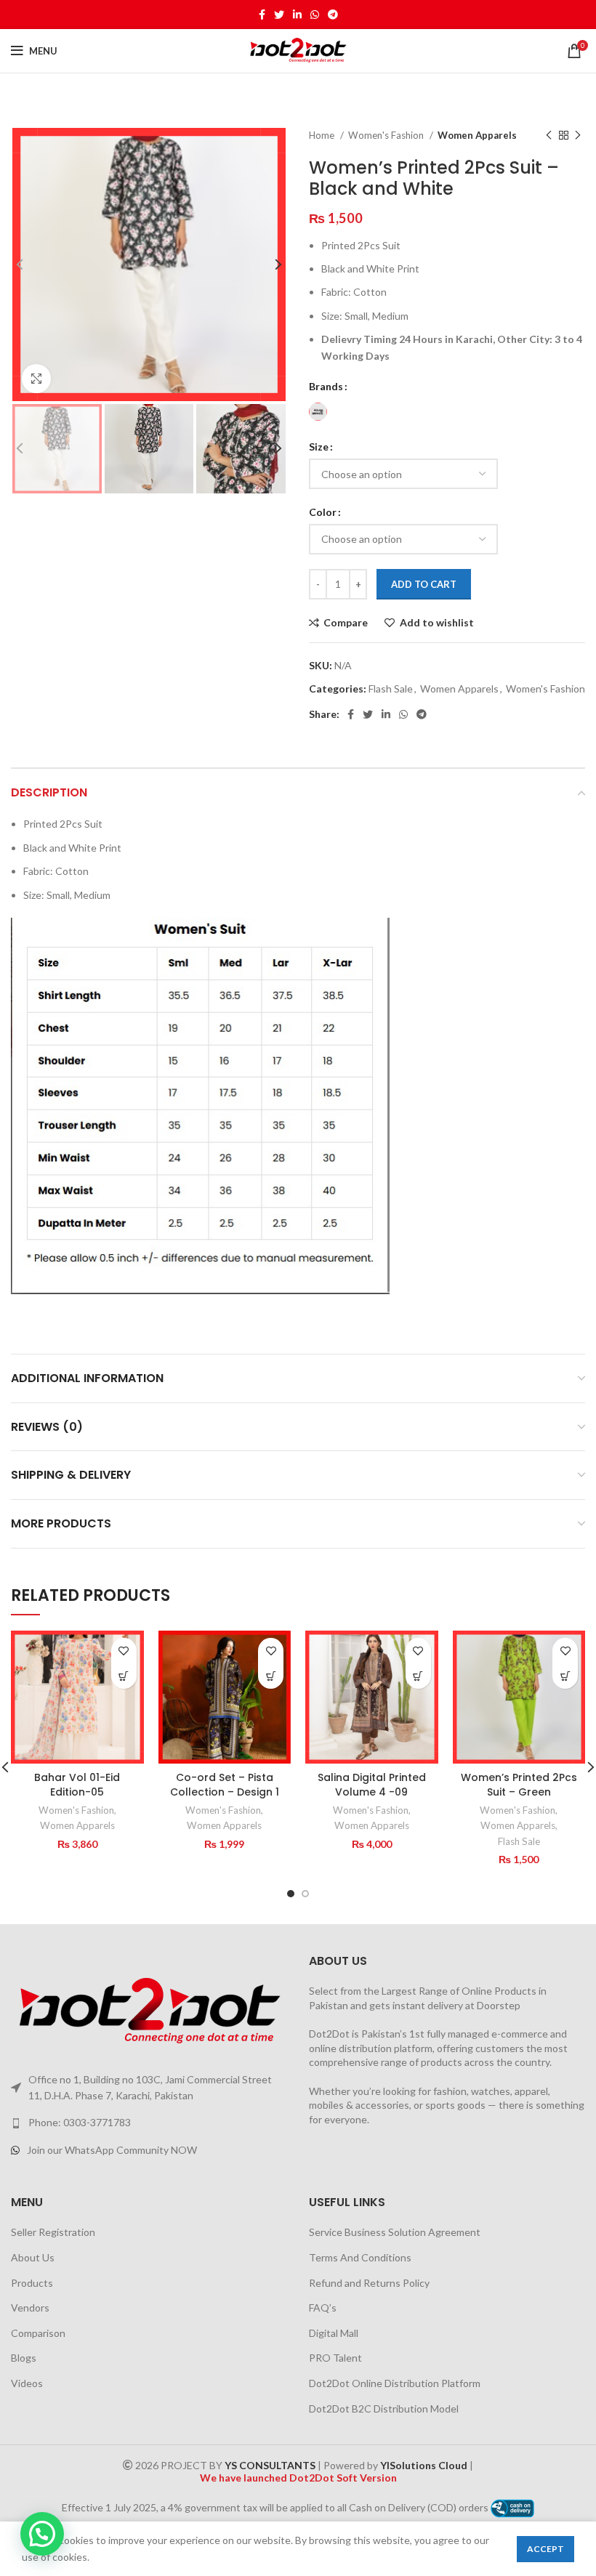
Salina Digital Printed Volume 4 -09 (372, 1785)
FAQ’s (323, 2308)
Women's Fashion (387, 135)
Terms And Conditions (360, 2257)
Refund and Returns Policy (369, 2283)
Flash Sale (391, 689)
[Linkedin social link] (297, 15)
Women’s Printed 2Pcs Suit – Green (519, 1785)
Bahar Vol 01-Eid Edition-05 (77, 1785)
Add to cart (424, 584)
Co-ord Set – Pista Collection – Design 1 (225, 1785)
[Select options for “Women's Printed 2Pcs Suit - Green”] (565, 1676)
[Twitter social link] (279, 15)
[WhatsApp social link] (315, 15)
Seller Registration (53, 2232)
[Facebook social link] (262, 15)
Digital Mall (334, 2333)
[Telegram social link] (333, 15)
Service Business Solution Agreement (395, 2232)
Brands (326, 386)
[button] (124, 1676)
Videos (27, 2383)
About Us (33, 2257)
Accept (545, 2549)
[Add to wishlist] (124, 1651)
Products (32, 2283)
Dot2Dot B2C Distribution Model (384, 2409)
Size (319, 447)
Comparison (38, 2333)
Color (323, 512)
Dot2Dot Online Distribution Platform (395, 2383)
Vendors (30, 2308)
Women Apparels (477, 135)
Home (323, 135)
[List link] (149, 2123)
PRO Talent (335, 2358)
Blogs (24, 2358)
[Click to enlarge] (36, 379)
